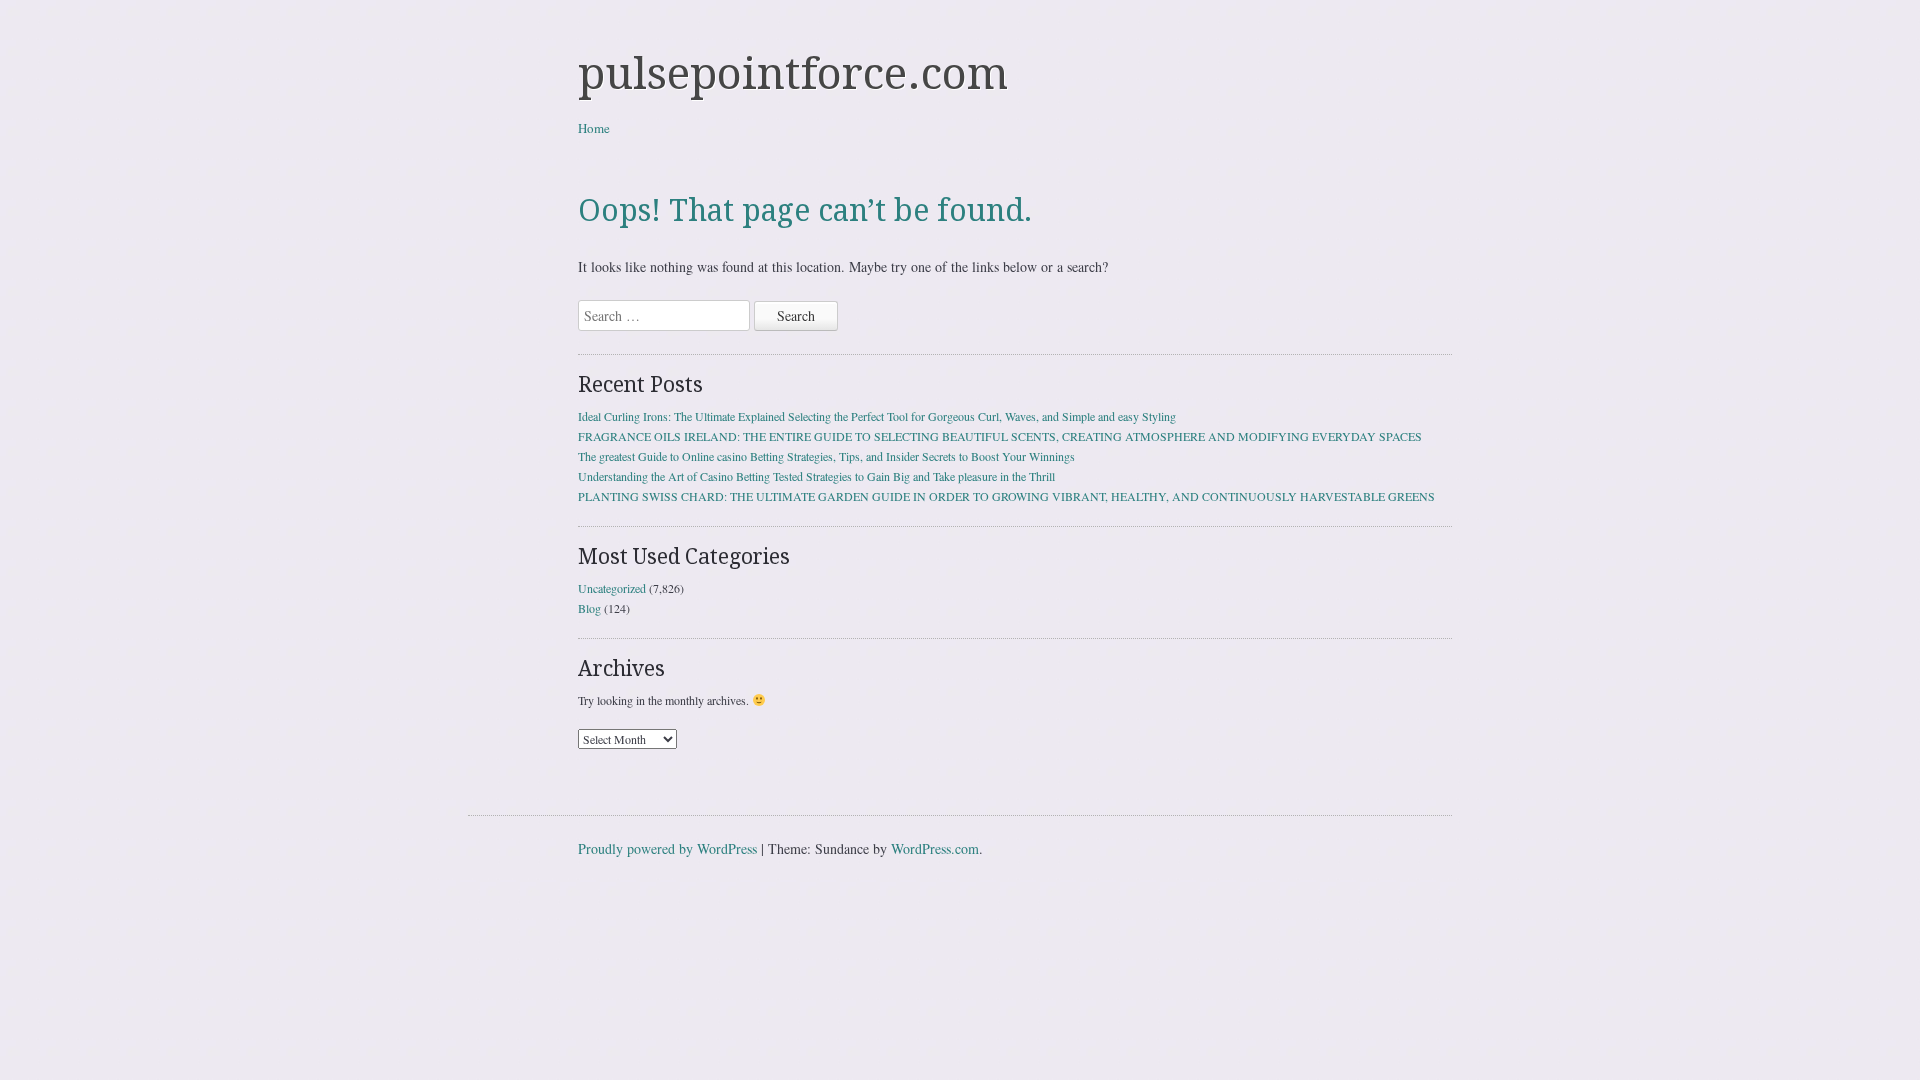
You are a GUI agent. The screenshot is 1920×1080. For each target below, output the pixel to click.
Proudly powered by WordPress (667, 848)
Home (594, 128)
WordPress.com (935, 848)
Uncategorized (612, 588)
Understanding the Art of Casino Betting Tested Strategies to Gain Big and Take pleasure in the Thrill (816, 476)
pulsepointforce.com (793, 74)
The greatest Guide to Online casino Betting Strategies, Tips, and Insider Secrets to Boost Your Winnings (826, 456)
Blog (589, 608)
